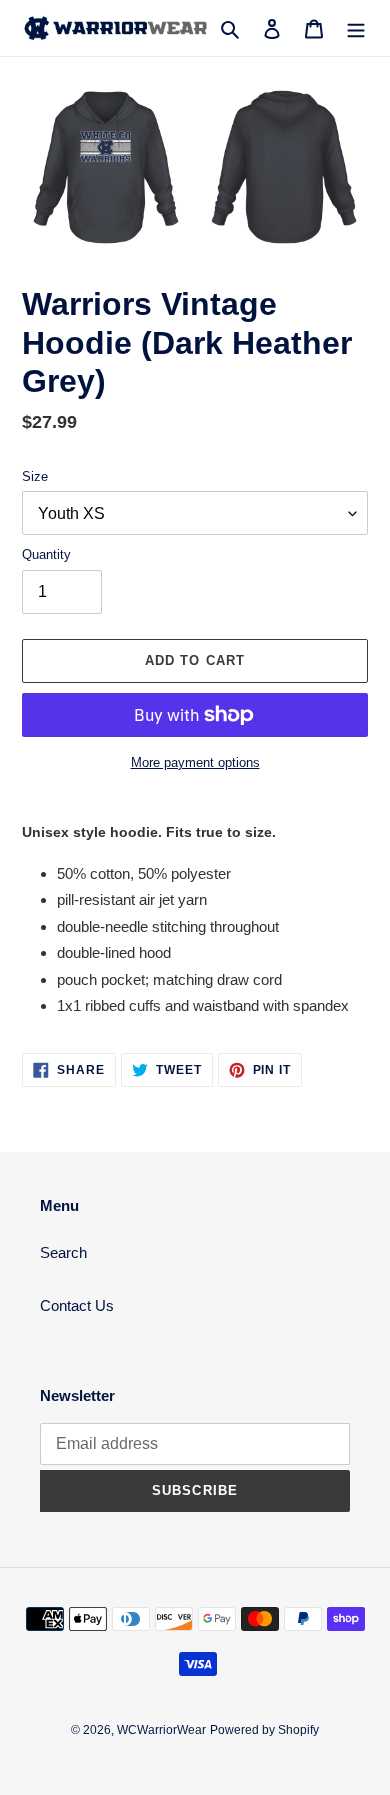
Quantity (46, 554)
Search (63, 1252)
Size (35, 476)
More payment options (195, 762)
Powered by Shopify (264, 1730)
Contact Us (77, 1305)
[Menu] (356, 28)
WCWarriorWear (161, 1730)
